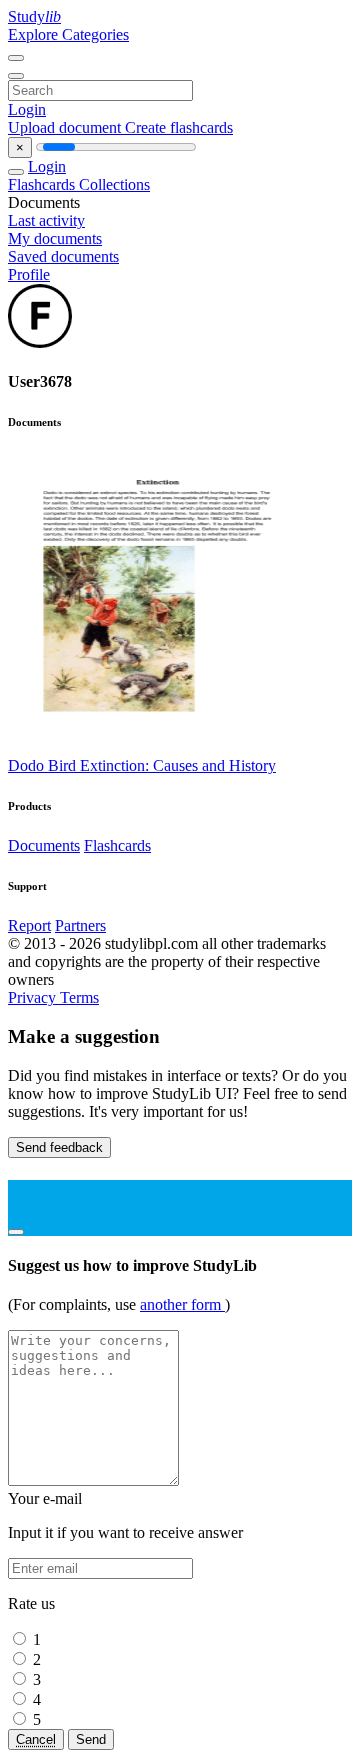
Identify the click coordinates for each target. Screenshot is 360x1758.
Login (27, 109)
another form (182, 1304)
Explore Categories (68, 34)
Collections (114, 184)
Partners (80, 925)
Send (91, 1739)
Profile (29, 274)
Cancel (36, 1739)
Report (29, 925)
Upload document (66, 127)
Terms (79, 997)
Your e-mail (45, 1498)
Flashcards (43, 184)
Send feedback (59, 1147)
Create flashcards (179, 127)
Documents (44, 845)
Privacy (34, 997)
